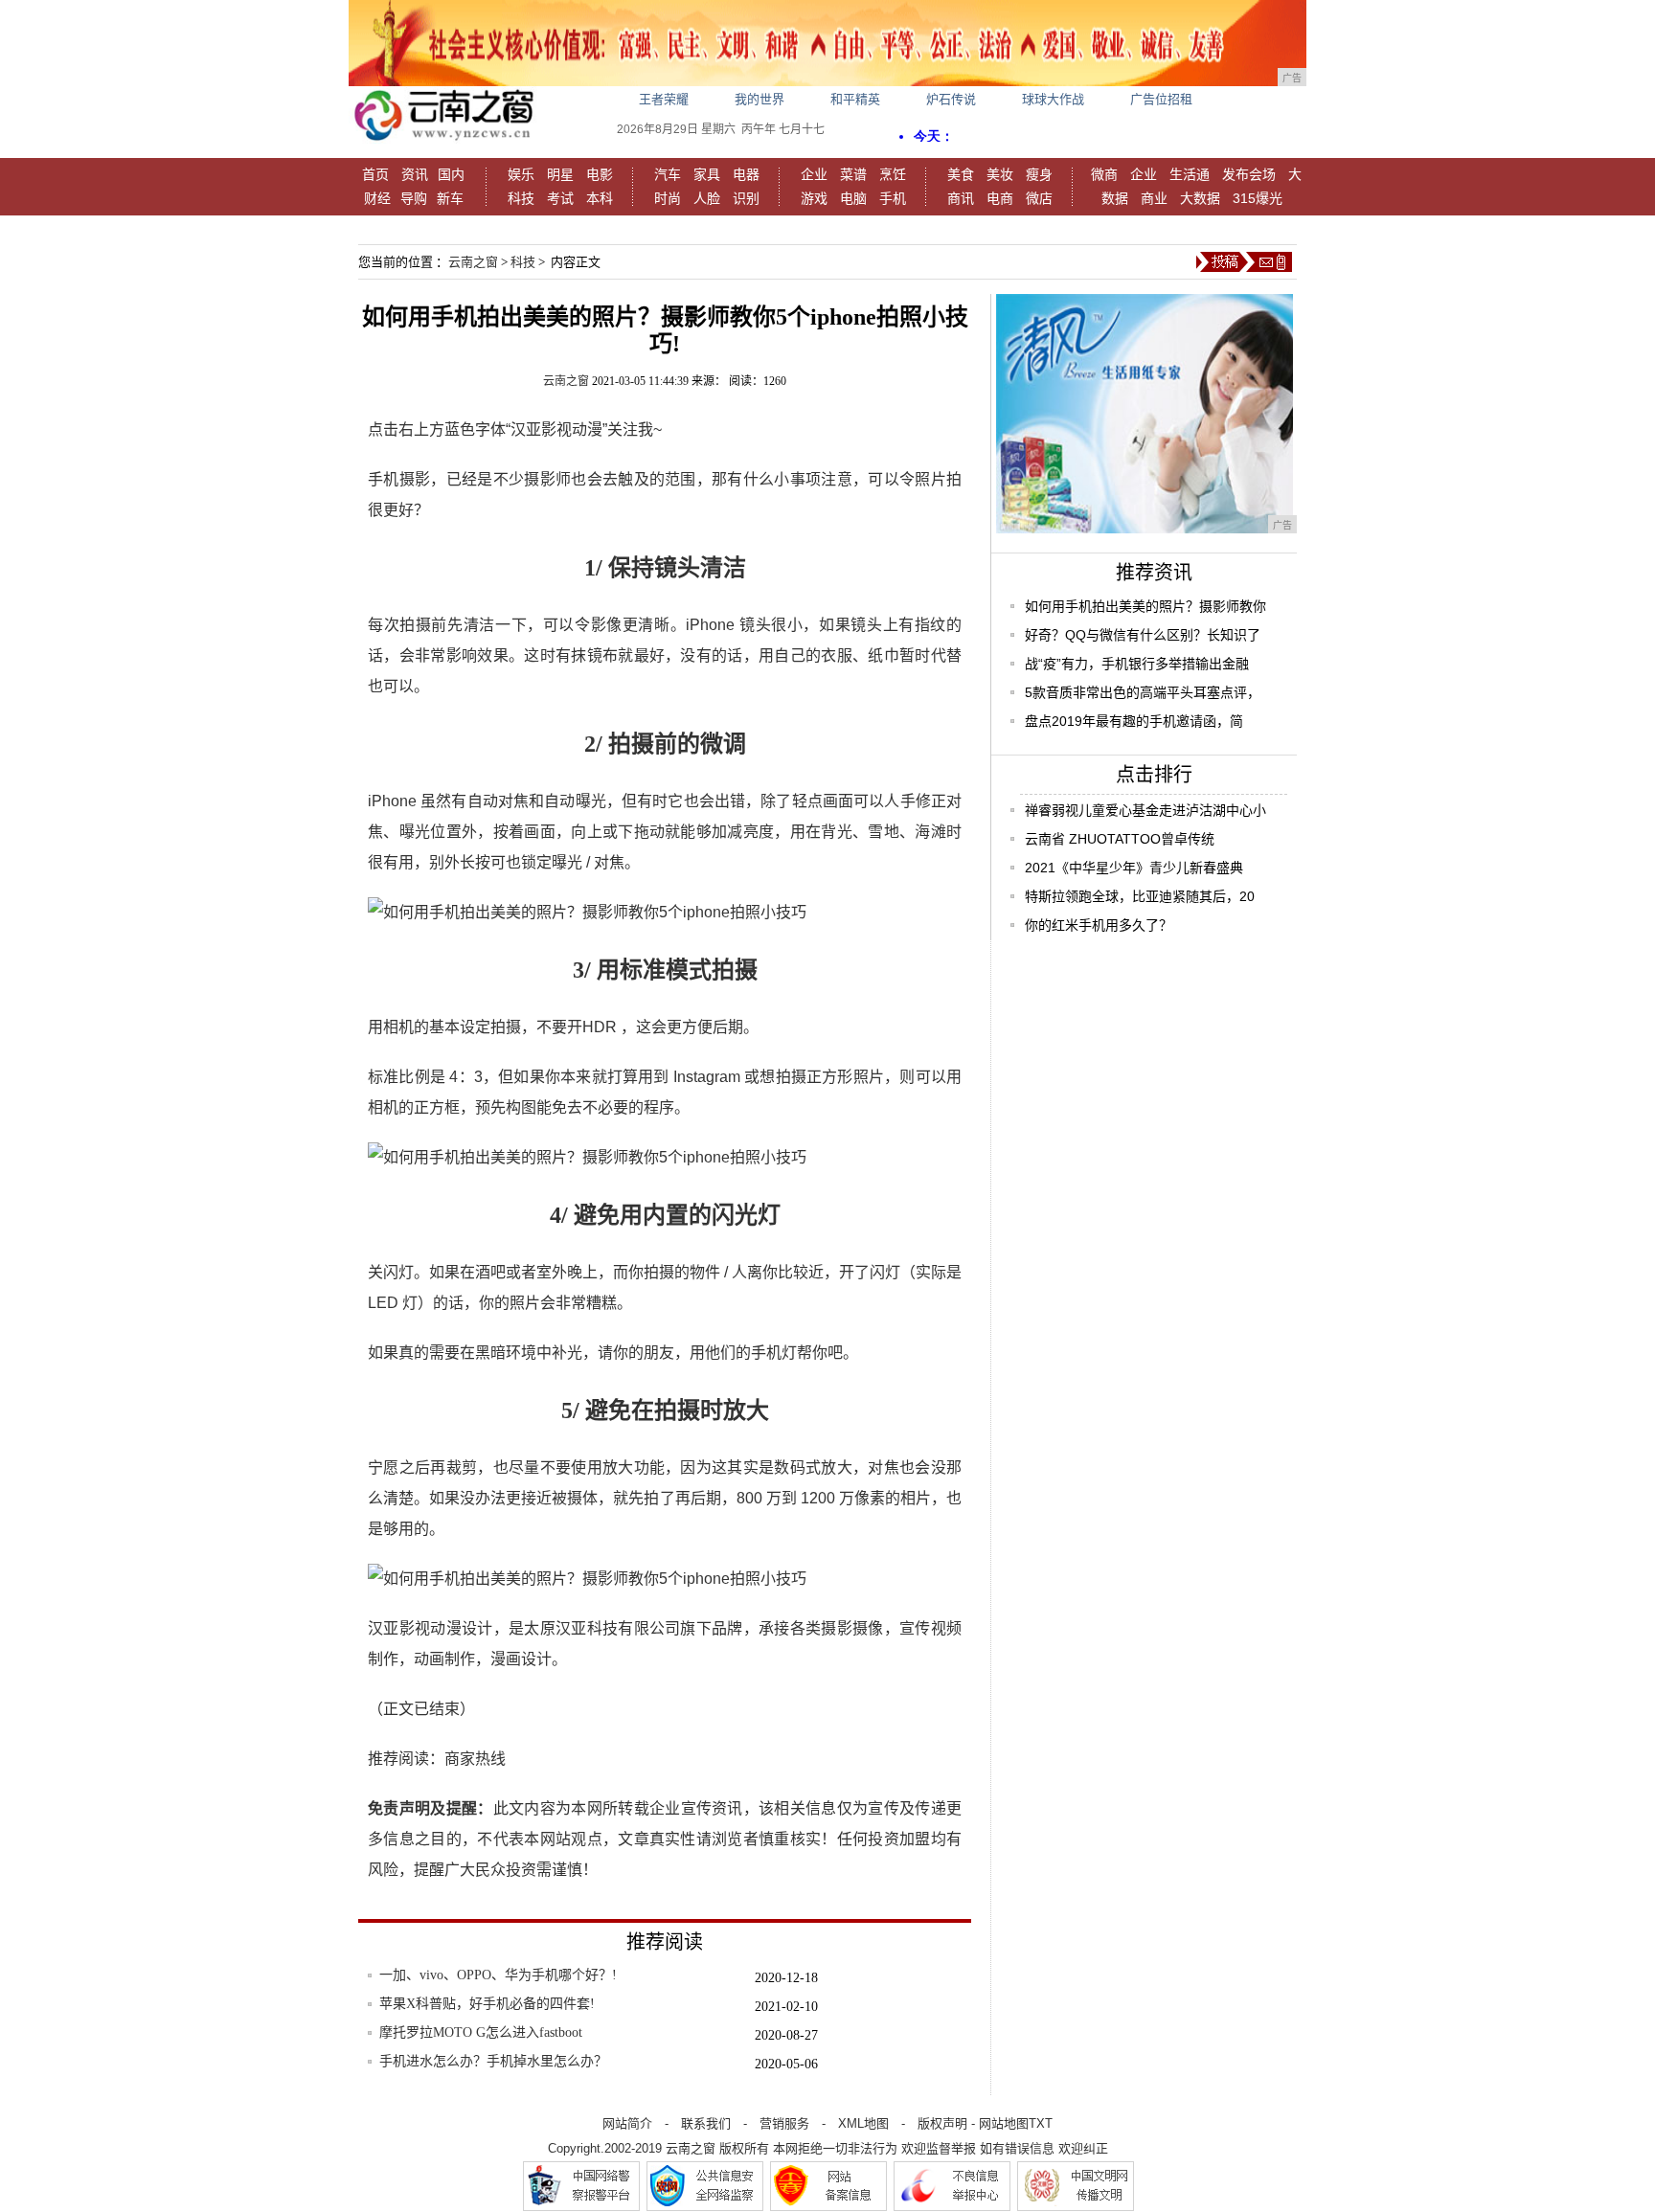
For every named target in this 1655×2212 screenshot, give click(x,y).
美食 (961, 174)
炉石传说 (951, 99)
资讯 (415, 174)
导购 (414, 198)
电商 (1000, 198)
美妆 (1000, 174)
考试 (560, 198)
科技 (521, 198)
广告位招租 (1161, 99)
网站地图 (1004, 2123)
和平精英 (855, 99)
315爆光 (1258, 198)
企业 (814, 174)
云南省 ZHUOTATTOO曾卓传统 (1120, 839)
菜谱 (853, 174)
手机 (893, 198)
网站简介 (627, 2123)
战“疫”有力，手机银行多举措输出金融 (1137, 664)
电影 (600, 174)
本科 (600, 198)
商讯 (961, 198)
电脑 (853, 198)
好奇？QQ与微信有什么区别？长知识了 (1143, 635)
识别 (746, 198)
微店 (1039, 198)
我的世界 (759, 99)
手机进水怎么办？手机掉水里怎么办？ (493, 2061)
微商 (1104, 174)
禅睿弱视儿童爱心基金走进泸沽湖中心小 (1145, 810)
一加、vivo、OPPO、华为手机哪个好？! (498, 1975)
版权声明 (942, 2123)
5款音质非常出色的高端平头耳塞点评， (1143, 692)
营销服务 (784, 2123)
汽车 (668, 174)
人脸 (707, 198)
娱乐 (521, 174)
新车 (450, 198)
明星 (560, 174)
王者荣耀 (664, 99)
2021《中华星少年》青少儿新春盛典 (1134, 868)
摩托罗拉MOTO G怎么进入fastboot (481, 2032)
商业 (1154, 198)
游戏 (814, 198)
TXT (1041, 2123)
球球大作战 (1053, 99)
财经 (377, 198)
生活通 (1190, 174)
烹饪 (893, 174)
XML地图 (863, 2123)
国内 (451, 174)
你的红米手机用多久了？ (1099, 925)
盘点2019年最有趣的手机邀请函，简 (1134, 721)
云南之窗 (473, 262)
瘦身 (1039, 174)
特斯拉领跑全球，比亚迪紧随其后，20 (1140, 896)
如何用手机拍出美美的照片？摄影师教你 (1145, 606)
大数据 (1200, 198)
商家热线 (475, 1759)
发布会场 (1249, 174)
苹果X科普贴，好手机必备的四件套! (487, 2004)
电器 (746, 174)
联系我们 (706, 2123)
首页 (375, 174)
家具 (707, 174)
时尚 (668, 198)
